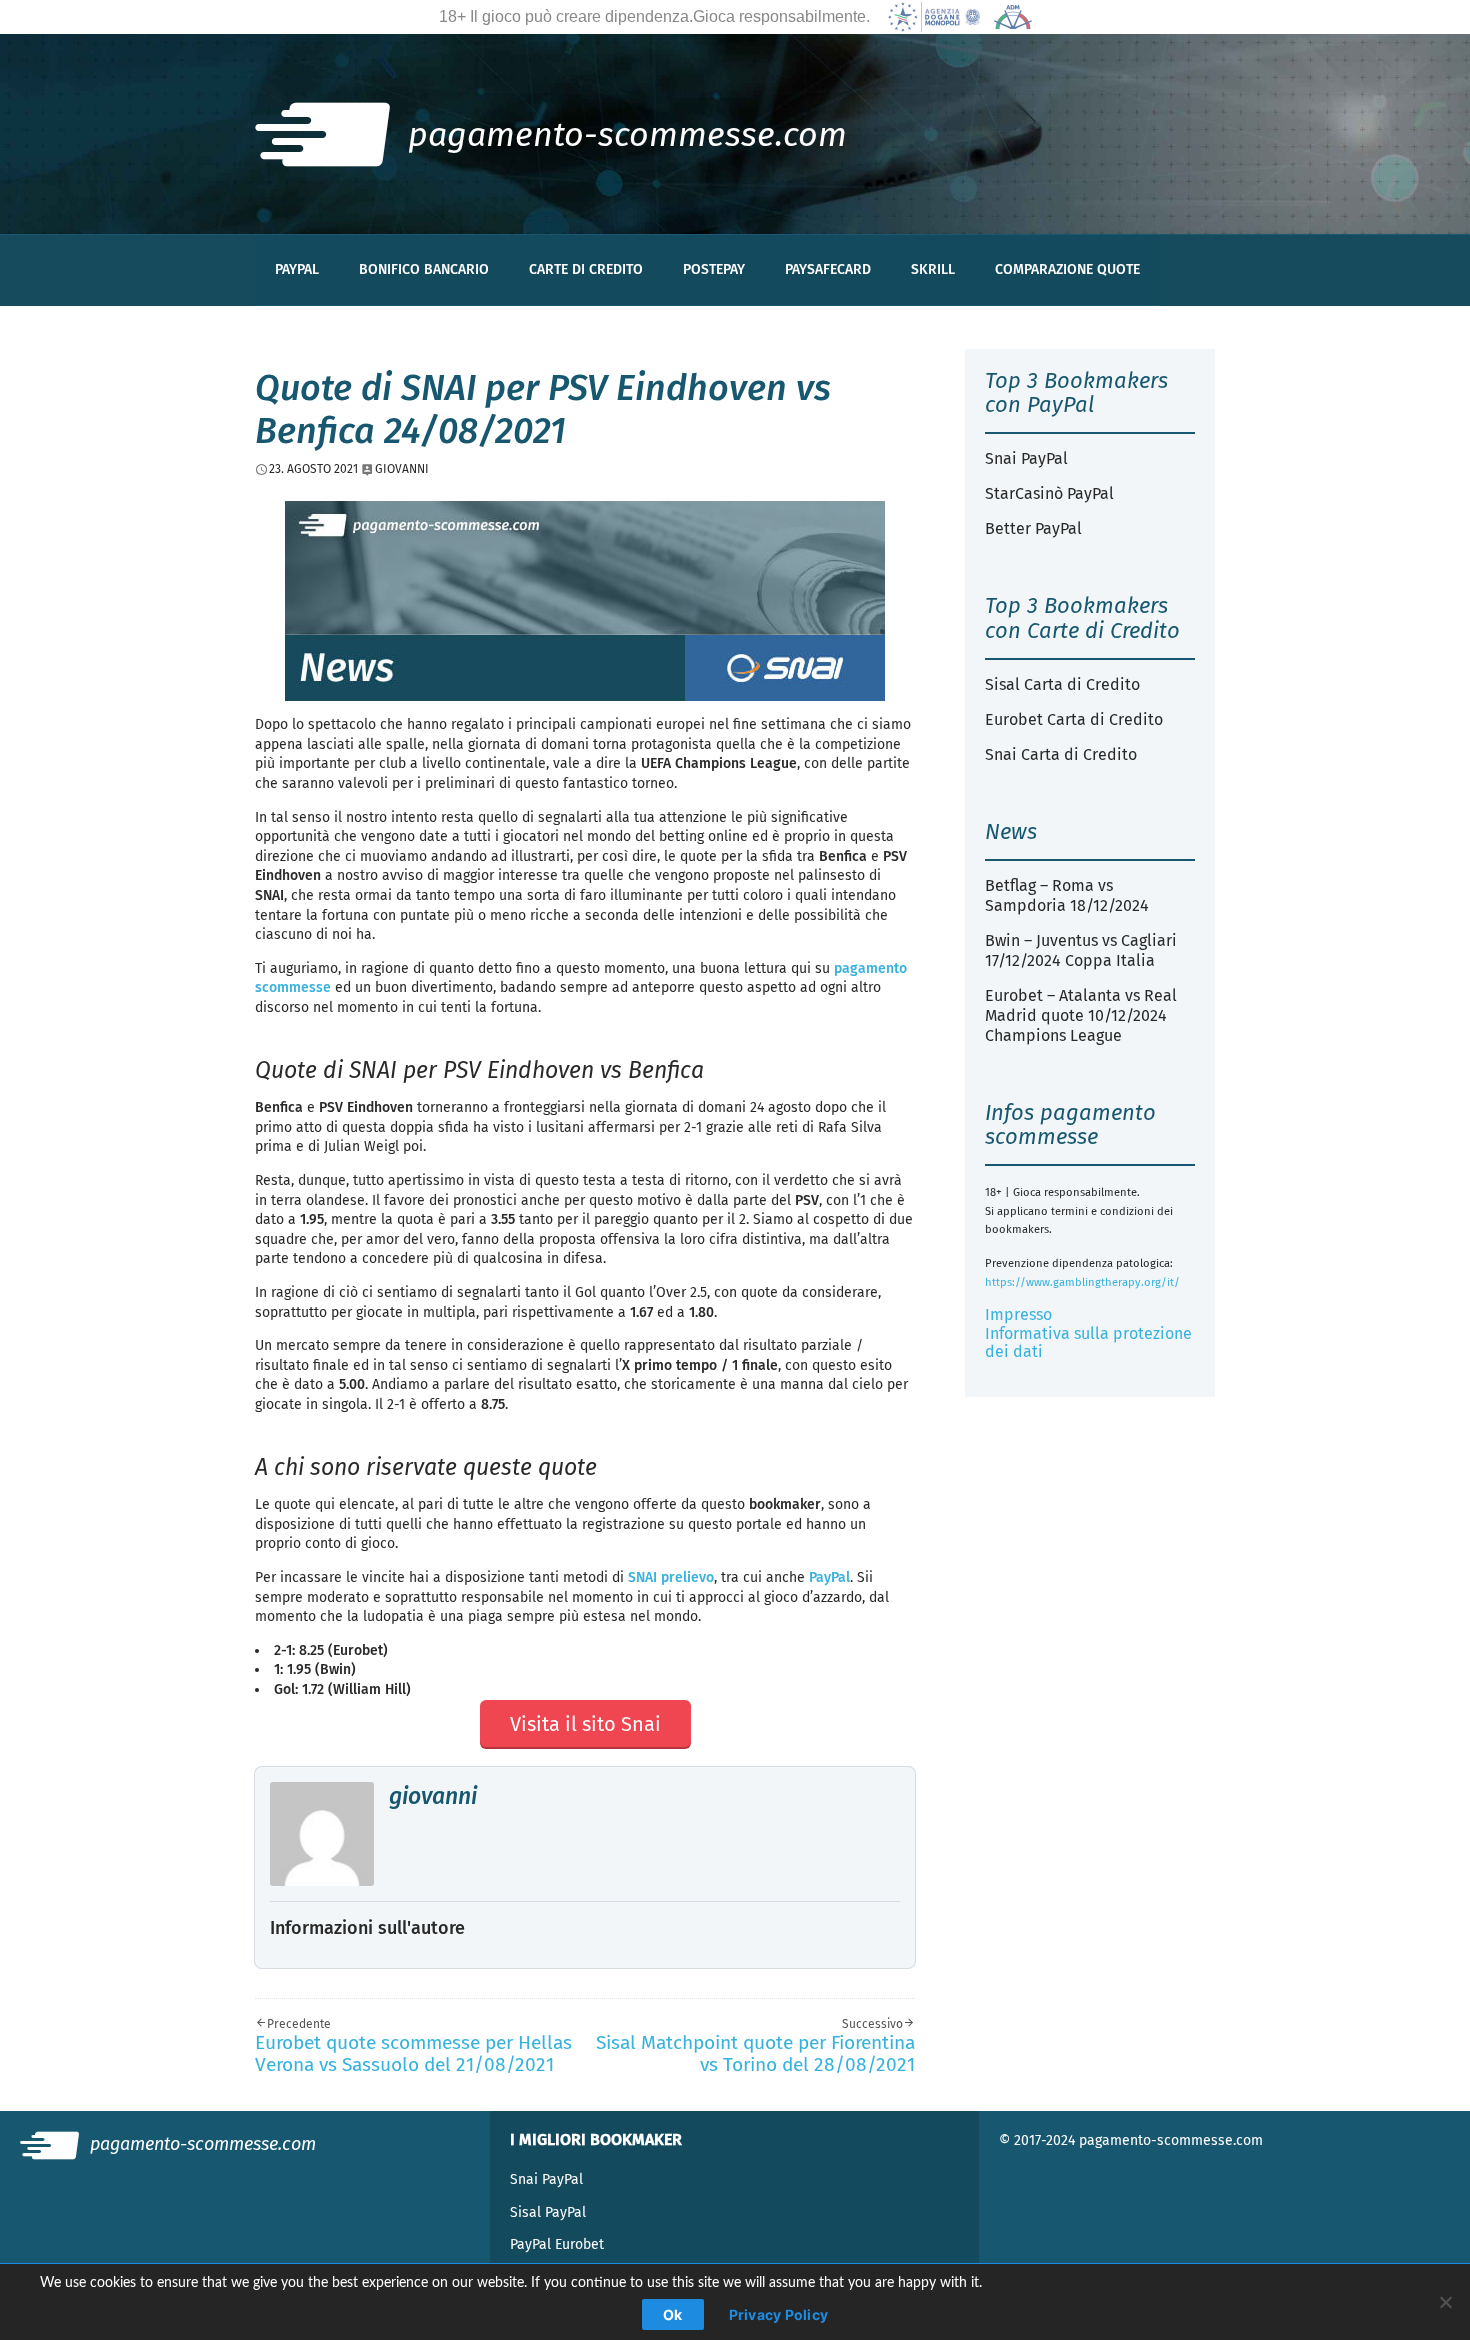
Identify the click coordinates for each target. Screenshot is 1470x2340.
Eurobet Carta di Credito (1074, 719)
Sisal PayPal (548, 2212)
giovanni (433, 1796)
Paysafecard (828, 269)
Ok (673, 2314)
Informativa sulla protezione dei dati (1088, 1342)
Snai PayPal (1026, 458)
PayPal (297, 269)
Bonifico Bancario (424, 269)
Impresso (1018, 1314)
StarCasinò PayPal (1049, 493)
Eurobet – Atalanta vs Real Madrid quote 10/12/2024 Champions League (1081, 1015)
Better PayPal (1033, 528)
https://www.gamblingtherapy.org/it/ (1082, 1282)
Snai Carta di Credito (1061, 754)
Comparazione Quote (1067, 269)
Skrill (933, 269)
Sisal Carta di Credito (1062, 684)
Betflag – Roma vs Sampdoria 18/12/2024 (1067, 895)
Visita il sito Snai (585, 1724)
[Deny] (1445, 2302)
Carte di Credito (586, 269)
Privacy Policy (779, 2314)
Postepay (714, 269)
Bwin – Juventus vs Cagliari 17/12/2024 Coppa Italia (1081, 950)
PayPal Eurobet (557, 2244)
